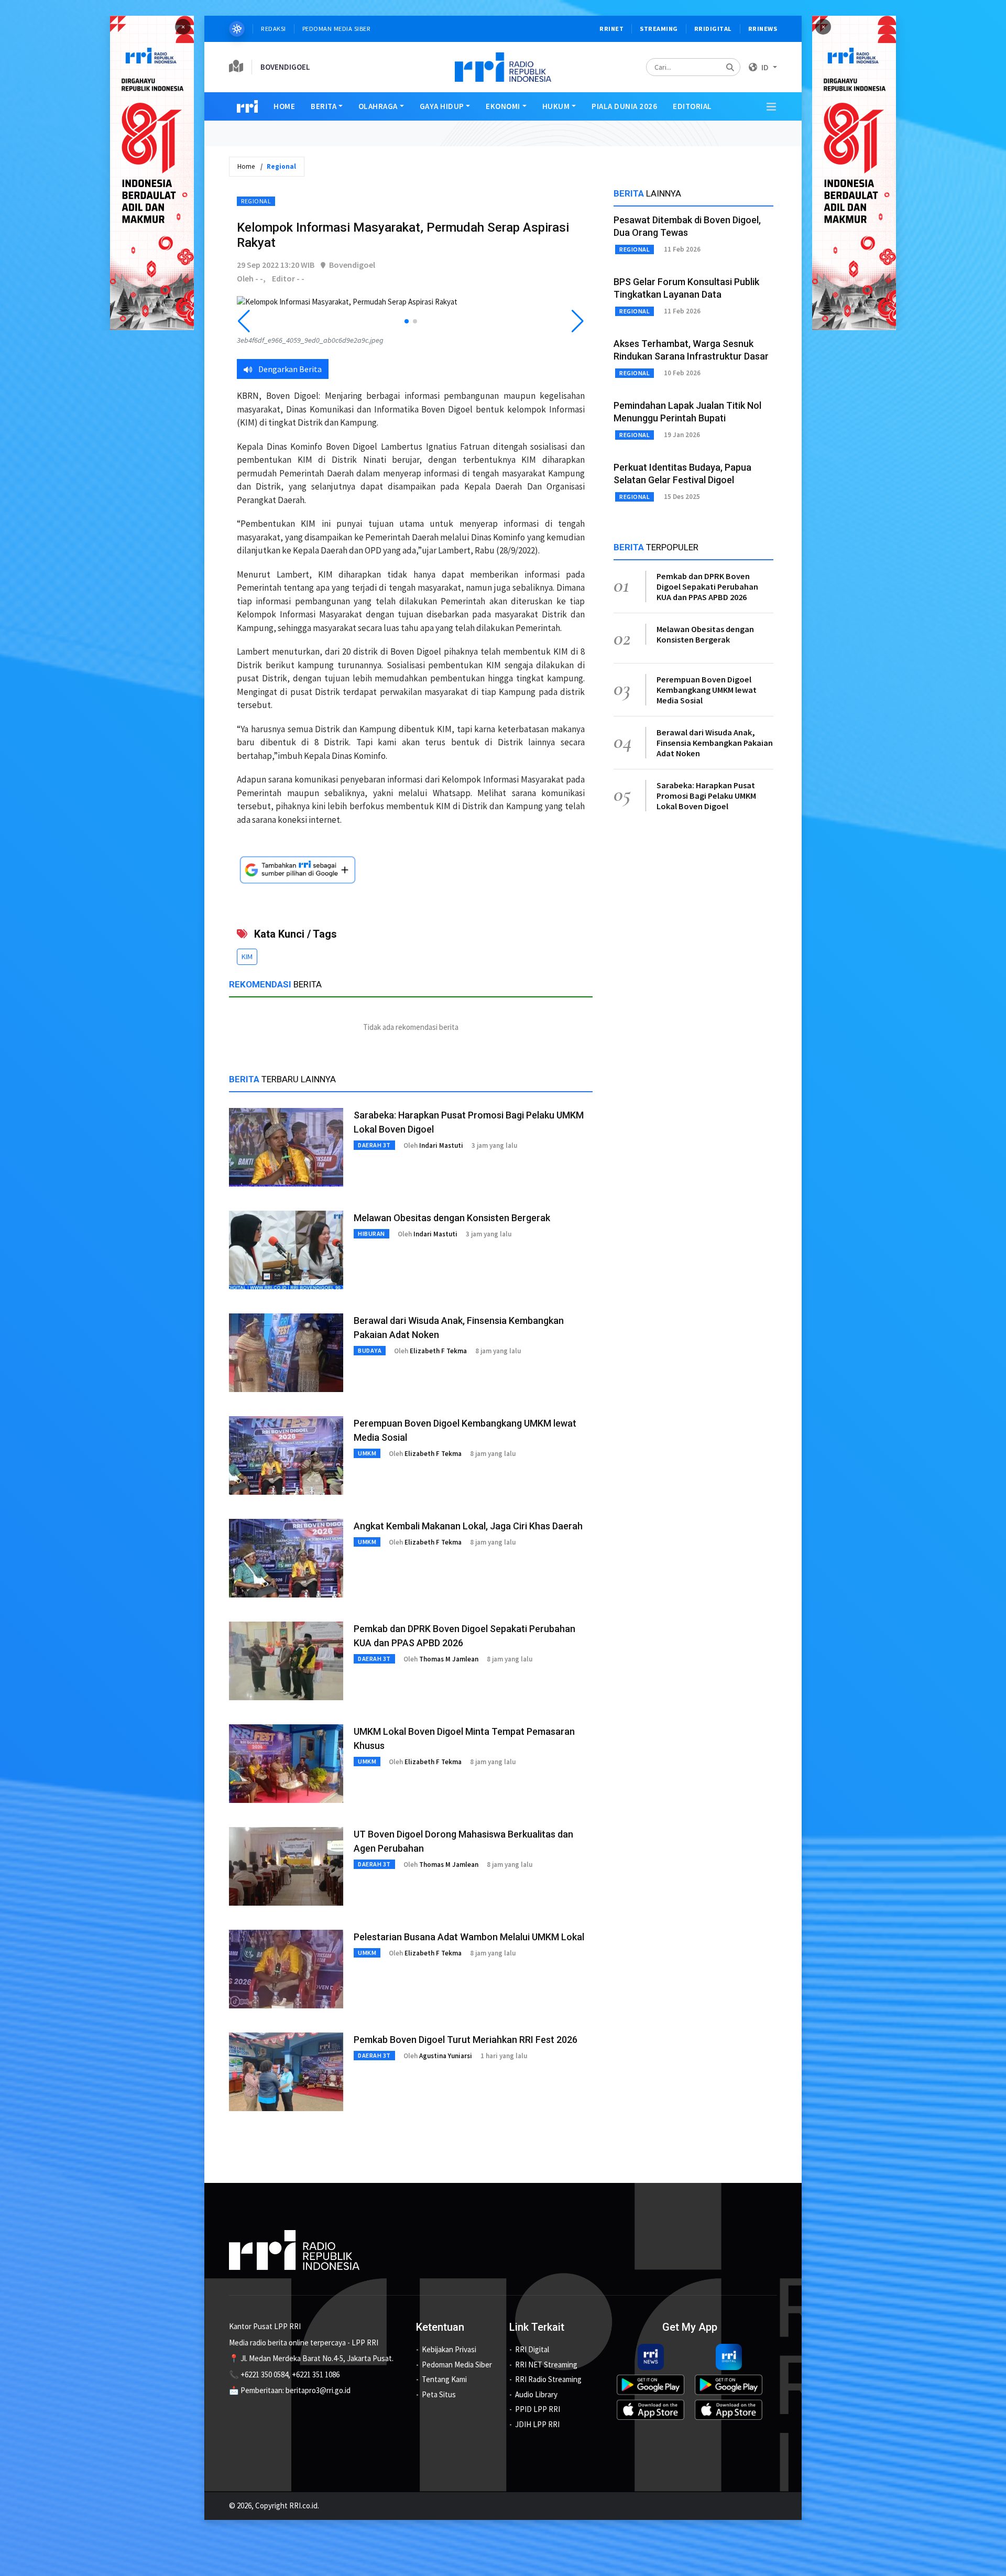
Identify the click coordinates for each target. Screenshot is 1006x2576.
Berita (324, 106)
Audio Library (536, 2394)
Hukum (556, 106)
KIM (247, 957)
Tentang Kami (444, 2379)
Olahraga (378, 106)
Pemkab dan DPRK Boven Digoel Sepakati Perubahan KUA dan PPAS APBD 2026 (707, 586)
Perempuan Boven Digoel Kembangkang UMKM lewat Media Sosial (707, 690)
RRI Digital (532, 2349)
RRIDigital (713, 29)
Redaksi (274, 29)
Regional (256, 201)
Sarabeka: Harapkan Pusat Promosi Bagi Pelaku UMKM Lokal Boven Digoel (706, 796)
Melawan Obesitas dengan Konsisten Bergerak (452, 1218)
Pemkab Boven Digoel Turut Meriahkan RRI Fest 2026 (466, 2040)
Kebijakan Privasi (449, 2349)
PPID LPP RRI (538, 2409)
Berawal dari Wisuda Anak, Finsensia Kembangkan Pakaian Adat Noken (715, 743)
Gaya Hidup (442, 106)
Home (284, 106)
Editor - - (288, 278)
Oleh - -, (251, 278)
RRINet (611, 29)
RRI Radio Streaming (548, 2379)
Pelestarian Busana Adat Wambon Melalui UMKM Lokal (469, 1937)
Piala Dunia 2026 (624, 106)
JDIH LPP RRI (537, 2424)
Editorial (692, 106)
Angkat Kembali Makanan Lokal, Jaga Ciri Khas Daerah (468, 1526)
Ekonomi (503, 106)
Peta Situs (439, 2394)
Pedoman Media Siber (337, 29)
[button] (407, 321)
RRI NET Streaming (546, 2365)
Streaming (659, 29)
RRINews (763, 29)
